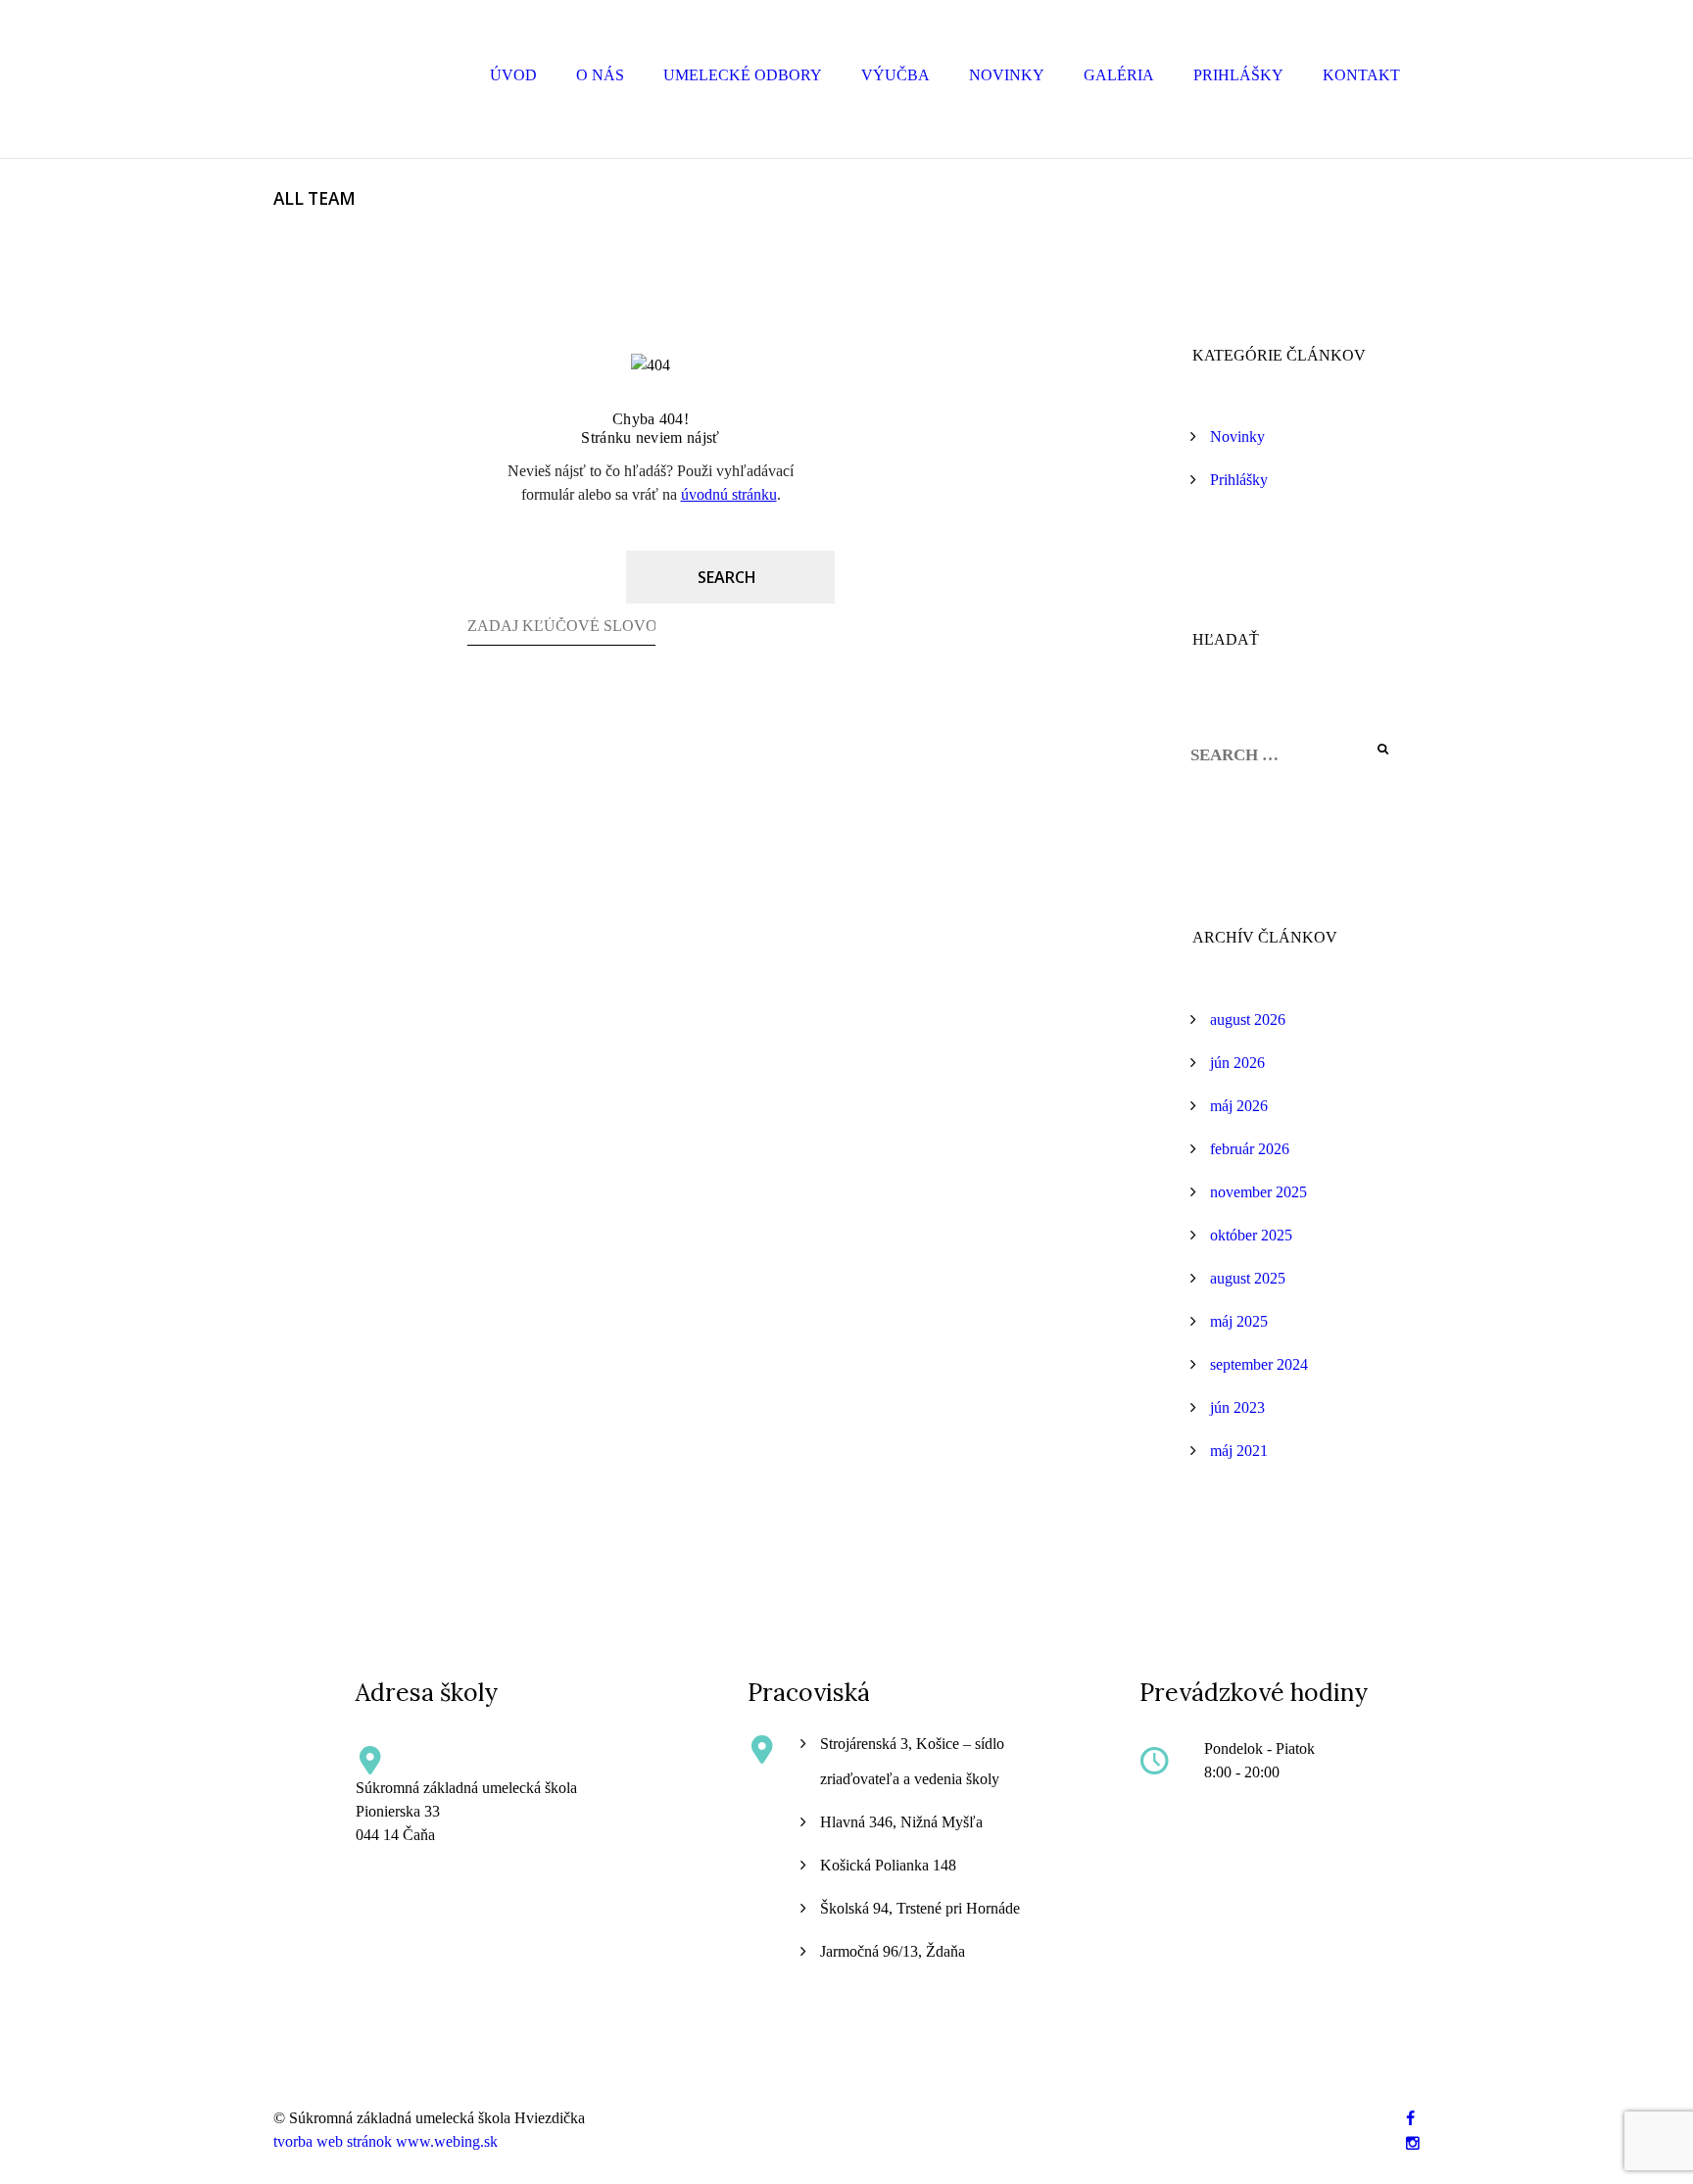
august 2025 (1248, 1278)
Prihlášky (1238, 75)
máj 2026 (1239, 1106)
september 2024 (1259, 1364)
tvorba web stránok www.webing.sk (386, 2141)
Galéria (1119, 75)
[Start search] (730, 577)
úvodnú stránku (729, 494)
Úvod (513, 75)
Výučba (895, 75)
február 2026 (1250, 1149)
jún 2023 (1237, 1407)
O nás (600, 75)
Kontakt (1361, 75)
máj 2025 (1239, 1321)
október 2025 (1251, 1235)
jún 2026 (1237, 1063)
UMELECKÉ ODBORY (743, 75)
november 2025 (1258, 1192)
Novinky (1007, 75)
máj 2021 (1239, 1451)
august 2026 (1248, 1019)
